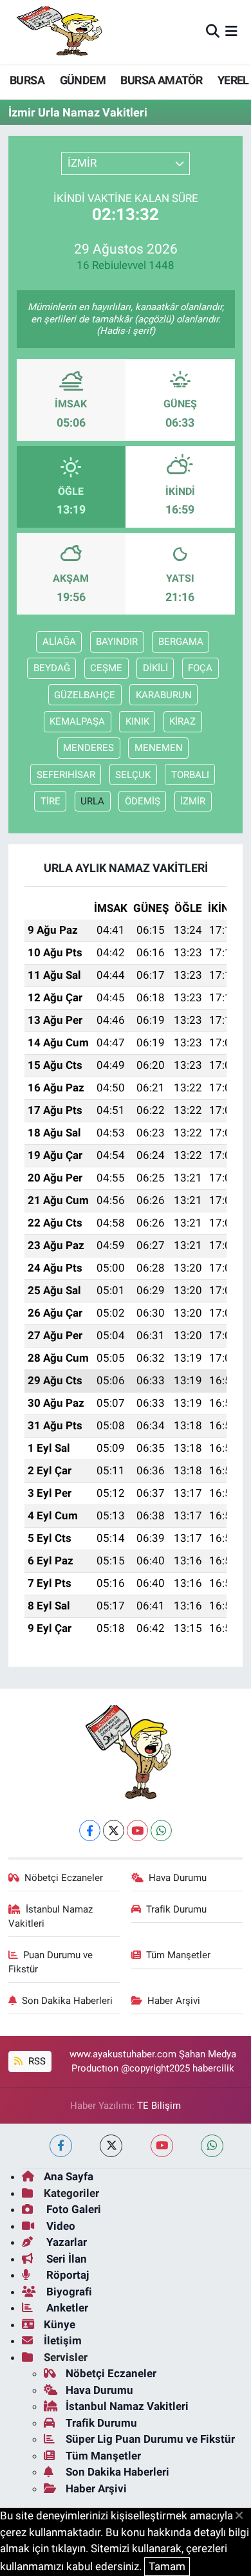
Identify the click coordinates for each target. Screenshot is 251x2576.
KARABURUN (164, 695)
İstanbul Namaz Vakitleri (51, 1916)
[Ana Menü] (231, 32)
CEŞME (106, 668)
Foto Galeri (72, 2209)
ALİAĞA (59, 642)
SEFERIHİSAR (66, 775)
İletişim (63, 2340)
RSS (36, 2061)
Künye (60, 2324)
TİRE (51, 801)
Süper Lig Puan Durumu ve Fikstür (150, 2439)
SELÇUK (133, 775)
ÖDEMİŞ (143, 801)
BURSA (27, 80)
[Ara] (213, 32)
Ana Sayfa (69, 2176)
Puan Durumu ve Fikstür (51, 1962)
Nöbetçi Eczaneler (64, 1878)
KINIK (137, 721)
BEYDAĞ (52, 668)
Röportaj (66, 2275)
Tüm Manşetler (178, 1955)
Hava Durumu (178, 1878)
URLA (92, 801)
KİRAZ (182, 721)
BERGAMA (181, 642)
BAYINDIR (117, 642)
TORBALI (190, 775)
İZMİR (193, 801)
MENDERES (88, 748)
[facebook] (61, 2146)
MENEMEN (159, 748)
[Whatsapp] (161, 1830)
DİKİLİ (155, 668)
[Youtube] (137, 1830)
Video (60, 2226)
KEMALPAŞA (77, 721)
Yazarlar (65, 2242)
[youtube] (162, 2146)
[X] (114, 1830)
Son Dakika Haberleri (67, 2001)
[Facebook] (90, 1830)
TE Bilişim (159, 2106)
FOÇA (200, 668)
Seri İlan (65, 2259)
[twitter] (111, 2146)
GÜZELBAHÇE (85, 695)
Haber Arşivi (174, 2001)
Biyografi (68, 2292)
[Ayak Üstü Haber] (57, 32)
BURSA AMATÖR (161, 80)
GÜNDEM (83, 80)
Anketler (66, 2308)
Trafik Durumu (176, 1909)
